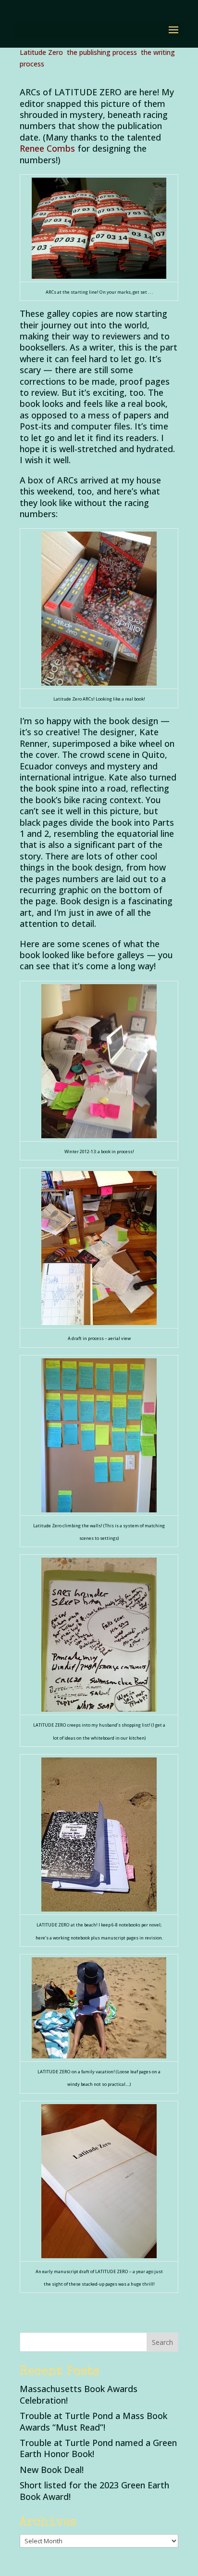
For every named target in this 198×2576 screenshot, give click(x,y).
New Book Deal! (52, 2470)
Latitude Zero (41, 52)
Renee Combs (47, 148)
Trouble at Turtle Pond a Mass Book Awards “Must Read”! (93, 2421)
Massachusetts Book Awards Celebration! (79, 2394)
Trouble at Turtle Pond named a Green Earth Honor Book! (98, 2448)
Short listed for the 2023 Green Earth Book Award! (94, 2491)
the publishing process (102, 52)
